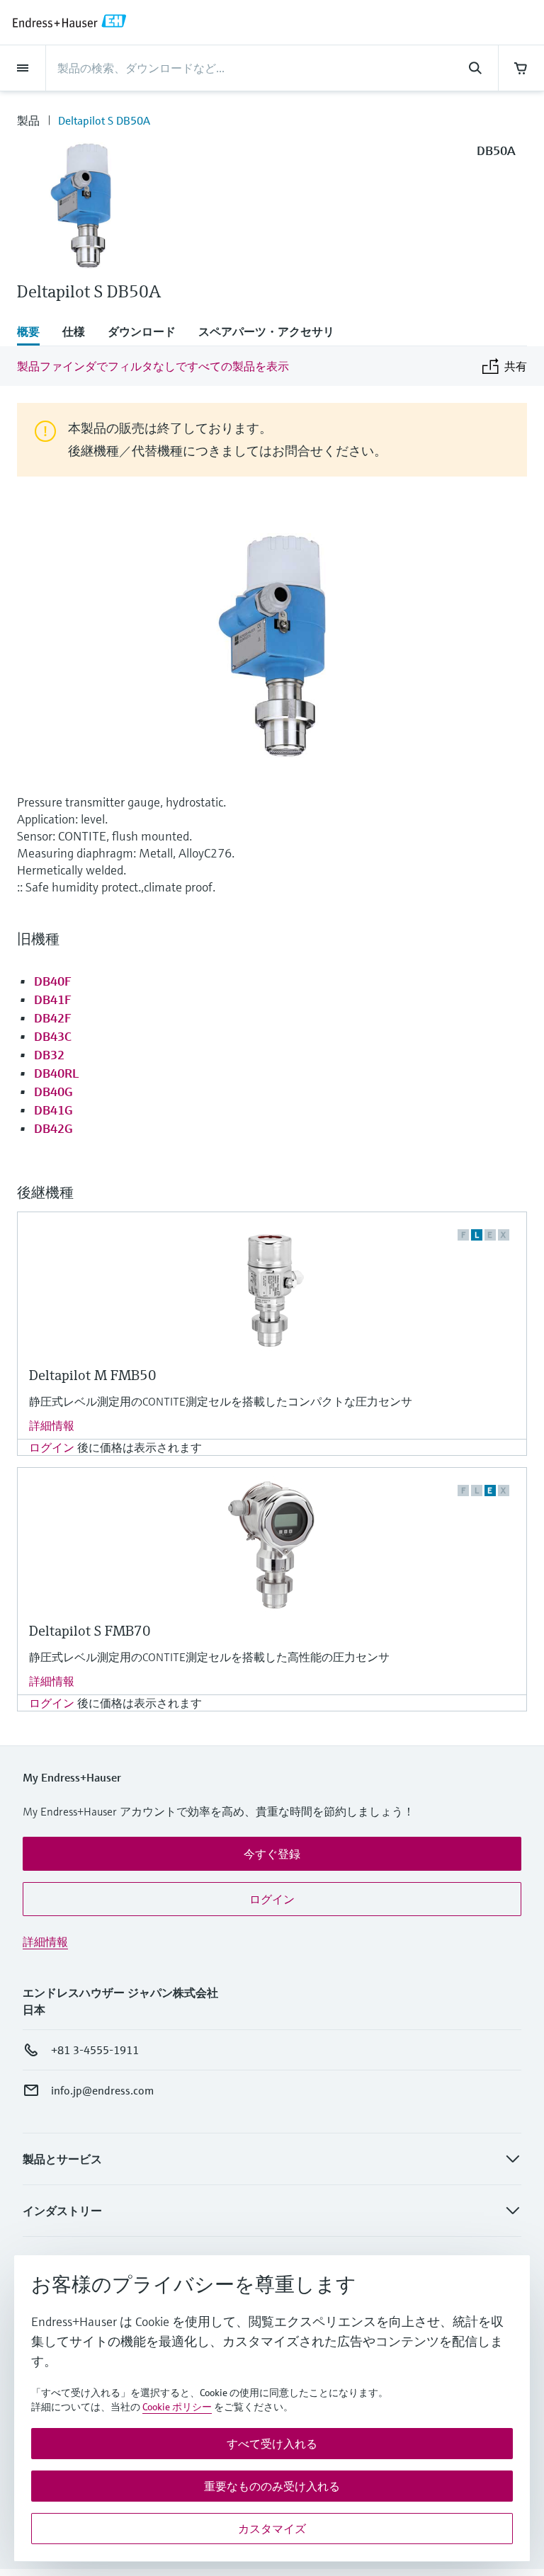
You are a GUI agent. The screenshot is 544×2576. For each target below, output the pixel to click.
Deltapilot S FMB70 (90, 1631)
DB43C (53, 1036)
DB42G (53, 1128)
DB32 (49, 1055)
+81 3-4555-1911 (95, 2050)
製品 (28, 120)
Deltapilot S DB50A (104, 120)
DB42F (53, 1018)
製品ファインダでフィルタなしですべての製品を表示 (153, 366)
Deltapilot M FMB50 (93, 1375)
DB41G (53, 1110)
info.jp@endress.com (102, 2090)
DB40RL (56, 1073)
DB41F (53, 999)
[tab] (34, 333)
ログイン (52, 1447)
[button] (272, 1854)
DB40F (53, 981)
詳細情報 (52, 1425)
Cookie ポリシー (177, 2407)
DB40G (53, 1092)
